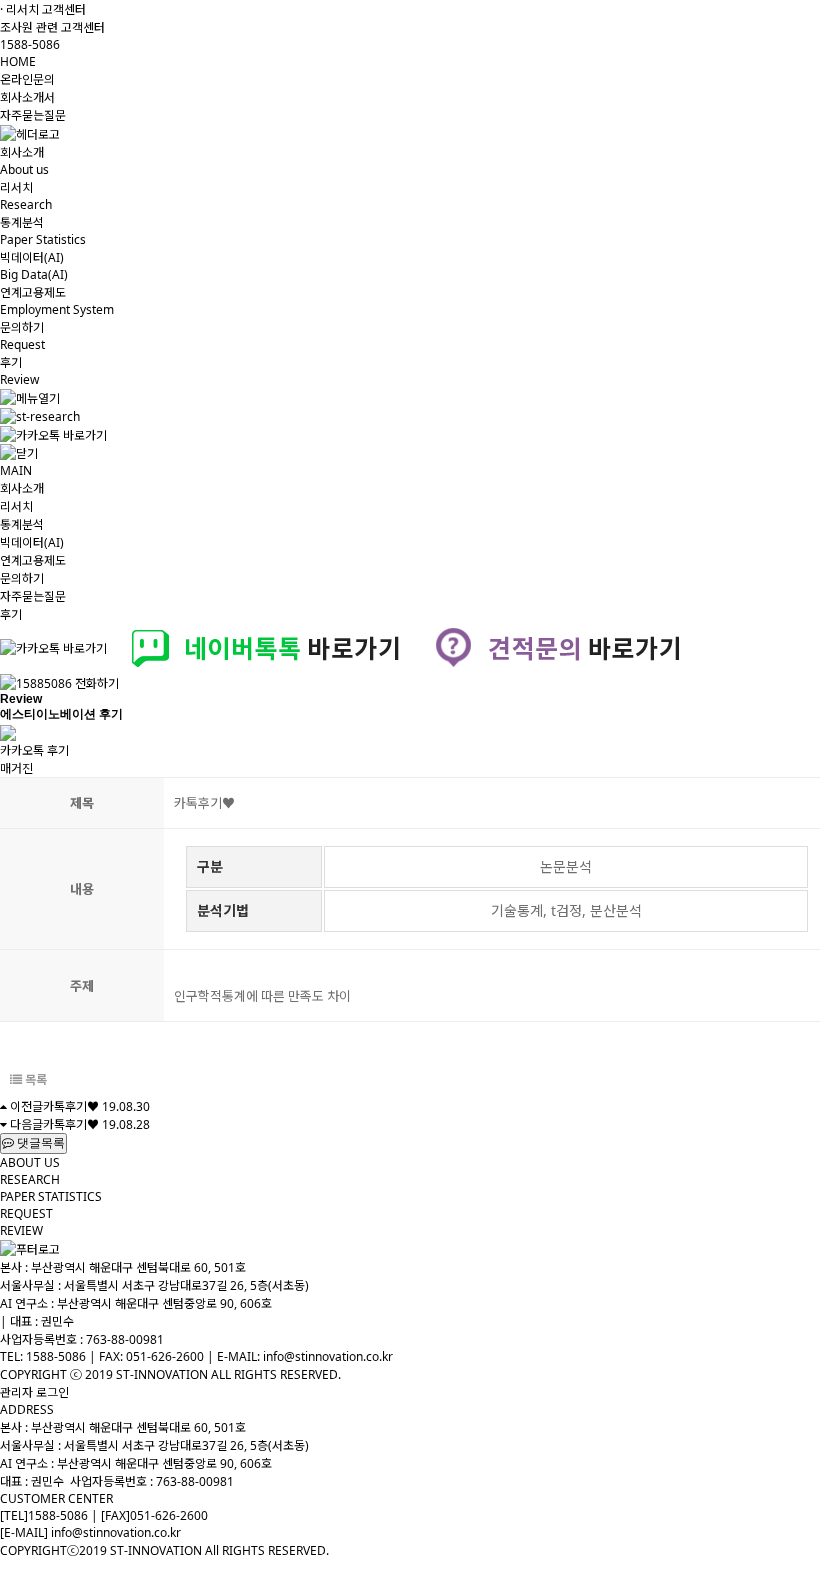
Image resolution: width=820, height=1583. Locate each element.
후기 (11, 614)
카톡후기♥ (71, 1106)
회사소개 (22, 488)
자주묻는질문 (33, 115)
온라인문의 (27, 79)
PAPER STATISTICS (51, 1196)
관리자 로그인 (34, 1392)
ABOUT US (30, 1162)
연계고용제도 (33, 560)
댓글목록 (39, 1143)
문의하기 (22, 578)
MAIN (16, 470)
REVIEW (21, 1230)
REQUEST (26, 1213)
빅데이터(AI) (32, 542)
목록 (34, 1079)
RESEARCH (30, 1179)
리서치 (16, 506)
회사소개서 (27, 97)
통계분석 (22, 524)
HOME (18, 61)
